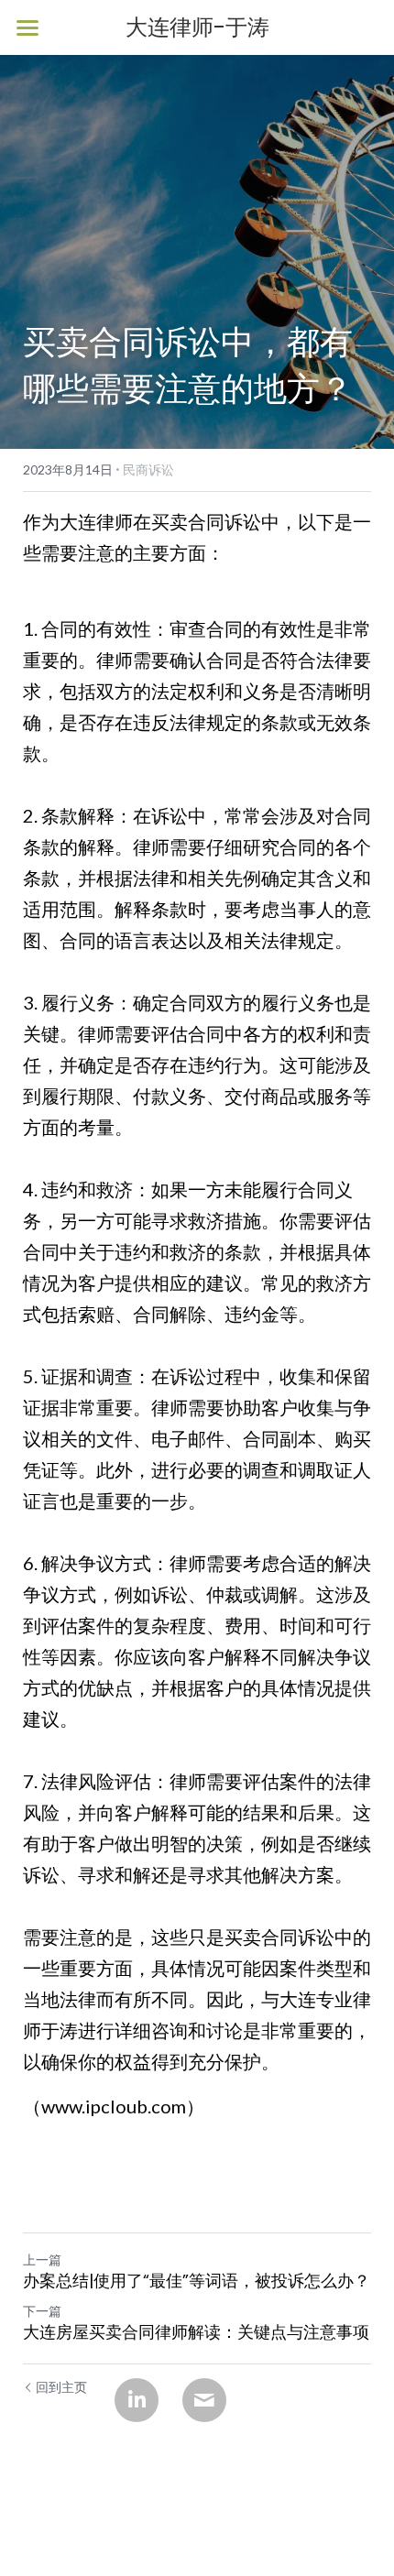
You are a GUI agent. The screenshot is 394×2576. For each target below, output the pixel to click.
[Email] (204, 2400)
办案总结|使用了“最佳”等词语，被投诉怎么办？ (197, 2281)
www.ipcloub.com (114, 2106)
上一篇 (42, 2259)
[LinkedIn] (137, 2400)
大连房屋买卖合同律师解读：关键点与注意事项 (196, 2333)
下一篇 (42, 2311)
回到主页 (61, 2387)
